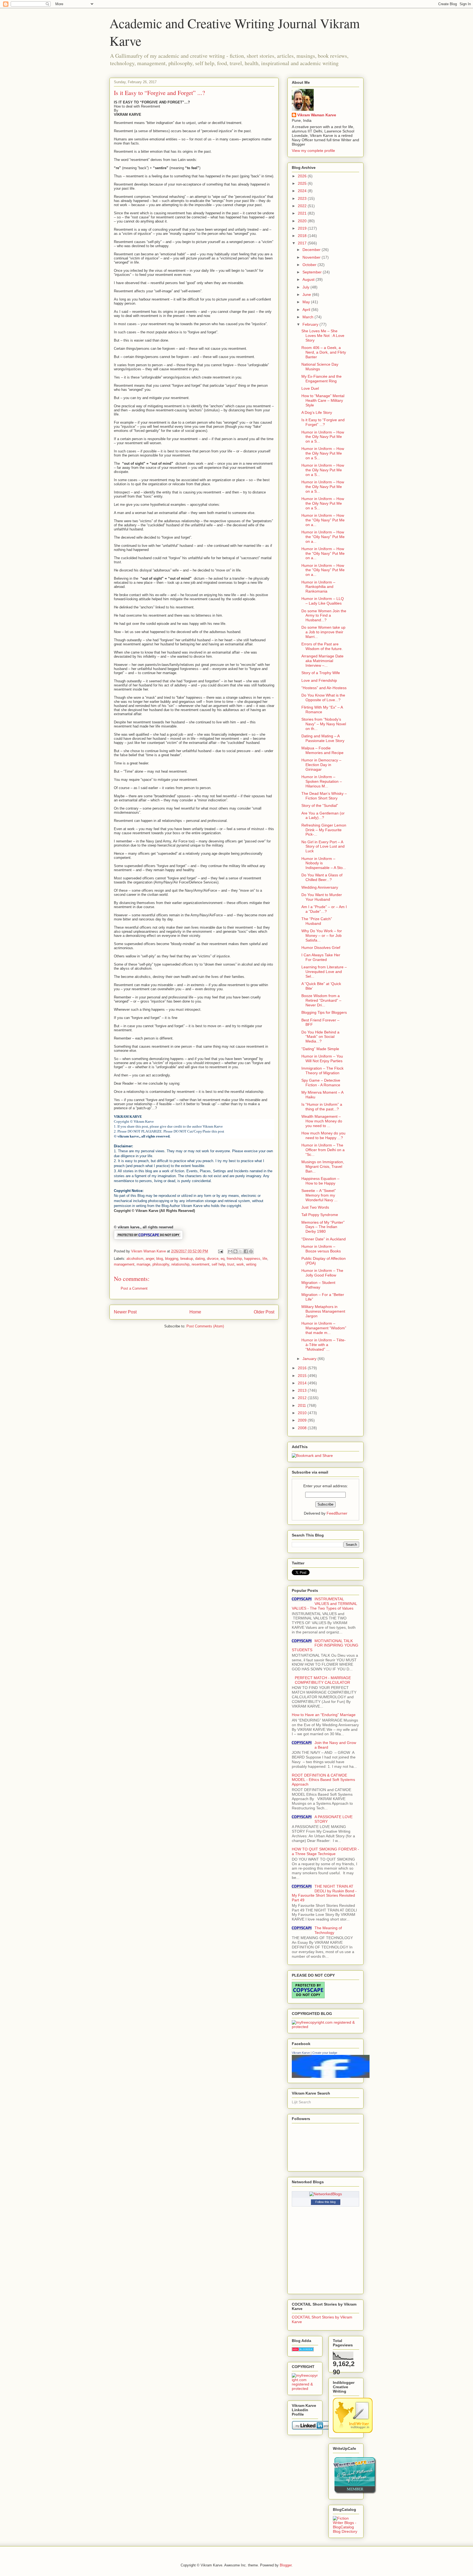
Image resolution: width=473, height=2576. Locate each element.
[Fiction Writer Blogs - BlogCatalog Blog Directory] (346, 2531)
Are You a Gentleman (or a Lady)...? (323, 815)
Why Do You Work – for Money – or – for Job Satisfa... (322, 935)
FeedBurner (337, 1513)
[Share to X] (241, 1251)
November (312, 257)
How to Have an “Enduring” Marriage (324, 1715)
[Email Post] (220, 1251)
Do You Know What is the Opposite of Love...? (323, 698)
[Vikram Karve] (331, 2077)
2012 (303, 1398)
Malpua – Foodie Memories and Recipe (322, 750)
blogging (172, 1259)
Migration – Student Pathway (318, 1285)
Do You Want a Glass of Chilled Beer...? (322, 877)
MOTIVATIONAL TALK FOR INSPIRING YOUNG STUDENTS (325, 1645)
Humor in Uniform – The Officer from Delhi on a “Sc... (323, 1150)
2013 (303, 1390)
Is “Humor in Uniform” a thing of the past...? (322, 1107)
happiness (252, 1259)
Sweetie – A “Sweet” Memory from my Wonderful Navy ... (319, 1195)
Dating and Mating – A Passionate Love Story (323, 738)
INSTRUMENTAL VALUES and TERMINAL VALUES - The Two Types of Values (324, 1604)
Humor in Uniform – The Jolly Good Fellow (322, 1273)
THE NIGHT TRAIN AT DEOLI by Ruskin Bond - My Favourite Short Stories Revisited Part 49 (324, 1893)
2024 (303, 191)
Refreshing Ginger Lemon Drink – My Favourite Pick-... (324, 830)
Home (195, 1312)
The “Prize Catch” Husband (317, 921)
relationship (180, 1264)
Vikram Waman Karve (317, 115)
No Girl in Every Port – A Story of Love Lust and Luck (323, 847)
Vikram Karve (301, 2053)
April (307, 310)
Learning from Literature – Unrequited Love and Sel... (324, 972)
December (312, 250)
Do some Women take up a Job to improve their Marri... (323, 632)
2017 (303, 243)
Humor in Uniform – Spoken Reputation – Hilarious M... (322, 781)
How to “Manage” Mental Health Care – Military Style (323, 400)
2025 (303, 183)
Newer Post (125, 1312)
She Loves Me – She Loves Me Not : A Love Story (323, 336)
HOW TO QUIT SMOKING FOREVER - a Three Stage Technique (325, 1851)
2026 (303, 176)
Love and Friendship (319, 680)
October (310, 265)
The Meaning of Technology (328, 1930)
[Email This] (230, 1251)
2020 (303, 221)
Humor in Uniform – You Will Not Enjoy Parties (322, 1059)
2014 (303, 1383)
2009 (303, 1420)
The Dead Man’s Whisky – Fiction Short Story (324, 796)
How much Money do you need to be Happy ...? (323, 1135)
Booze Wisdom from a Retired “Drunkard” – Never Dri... (321, 1000)
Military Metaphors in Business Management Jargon (323, 1311)
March (308, 317)
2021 (303, 213)
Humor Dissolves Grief (321, 948)
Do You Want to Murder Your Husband (322, 897)
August (309, 279)
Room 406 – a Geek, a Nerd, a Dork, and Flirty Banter (324, 352)
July (306, 287)
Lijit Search (301, 2102)
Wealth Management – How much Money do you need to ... (322, 1121)
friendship (234, 1259)
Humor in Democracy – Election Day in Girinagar (321, 765)
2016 (303, 1368)
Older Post (264, 1312)
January (310, 1359)
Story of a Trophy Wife (321, 673)
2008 (303, 1428)
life (265, 1259)
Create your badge (325, 2053)
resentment (201, 1264)
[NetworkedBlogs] (326, 2194)
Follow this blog (325, 2202)
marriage (143, 1264)
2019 (303, 228)
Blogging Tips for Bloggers (324, 1012)
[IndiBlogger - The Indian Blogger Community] (353, 2431)
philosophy (161, 1264)
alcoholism (135, 1259)
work (240, 1264)
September (313, 272)
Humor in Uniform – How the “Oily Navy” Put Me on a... (323, 520)
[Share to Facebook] (246, 1251)
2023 (303, 198)
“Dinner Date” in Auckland (324, 1239)
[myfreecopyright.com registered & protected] (325, 2027)
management (124, 1264)
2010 (303, 1413)
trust (231, 1264)
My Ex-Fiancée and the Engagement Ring (321, 379)
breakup (187, 1259)
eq (223, 1259)
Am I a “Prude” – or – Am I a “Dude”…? (324, 909)
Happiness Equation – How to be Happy (320, 1181)
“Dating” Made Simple (320, 1049)
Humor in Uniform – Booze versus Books (321, 1249)
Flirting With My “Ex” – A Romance (322, 710)
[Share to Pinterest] (251, 1251)
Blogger (286, 2565)
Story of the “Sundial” (320, 805)
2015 (303, 1376)
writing (251, 1264)
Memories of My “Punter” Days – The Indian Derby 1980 (323, 1227)
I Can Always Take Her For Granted (321, 957)
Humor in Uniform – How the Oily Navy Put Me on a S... (323, 437)
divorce (213, 1259)
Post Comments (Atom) (205, 1326)
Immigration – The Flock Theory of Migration (322, 1071)
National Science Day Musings (320, 367)
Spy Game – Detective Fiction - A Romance (321, 1083)
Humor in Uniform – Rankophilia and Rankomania (318, 587)
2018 (303, 236)
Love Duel (310, 388)
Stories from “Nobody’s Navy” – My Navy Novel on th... (324, 724)
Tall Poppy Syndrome (320, 1215)
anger (150, 1259)
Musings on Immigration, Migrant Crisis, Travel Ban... (323, 1166)
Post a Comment (134, 1288)
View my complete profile (313, 151)
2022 (303, 206)
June (307, 294)
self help (218, 1264)
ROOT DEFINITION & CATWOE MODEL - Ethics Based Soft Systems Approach (323, 1780)
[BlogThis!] (235, 1251)
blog (160, 1259)
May (307, 302)
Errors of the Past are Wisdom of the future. (322, 646)
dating (200, 1259)
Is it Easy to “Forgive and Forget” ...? (323, 422)
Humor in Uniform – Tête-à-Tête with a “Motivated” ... (324, 1345)
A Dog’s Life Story (317, 412)
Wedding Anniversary (320, 887)
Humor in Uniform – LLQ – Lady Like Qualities (323, 601)
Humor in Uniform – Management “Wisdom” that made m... (324, 1328)
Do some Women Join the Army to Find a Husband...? (324, 616)
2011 (302, 1405)
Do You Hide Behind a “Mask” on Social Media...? (320, 1037)
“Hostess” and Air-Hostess (324, 688)
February (311, 324)
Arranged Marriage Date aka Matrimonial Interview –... (322, 661)
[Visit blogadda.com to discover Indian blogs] (303, 2350)
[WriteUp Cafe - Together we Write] (355, 2493)
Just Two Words (315, 1207)
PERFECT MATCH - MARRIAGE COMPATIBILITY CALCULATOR (323, 1680)
